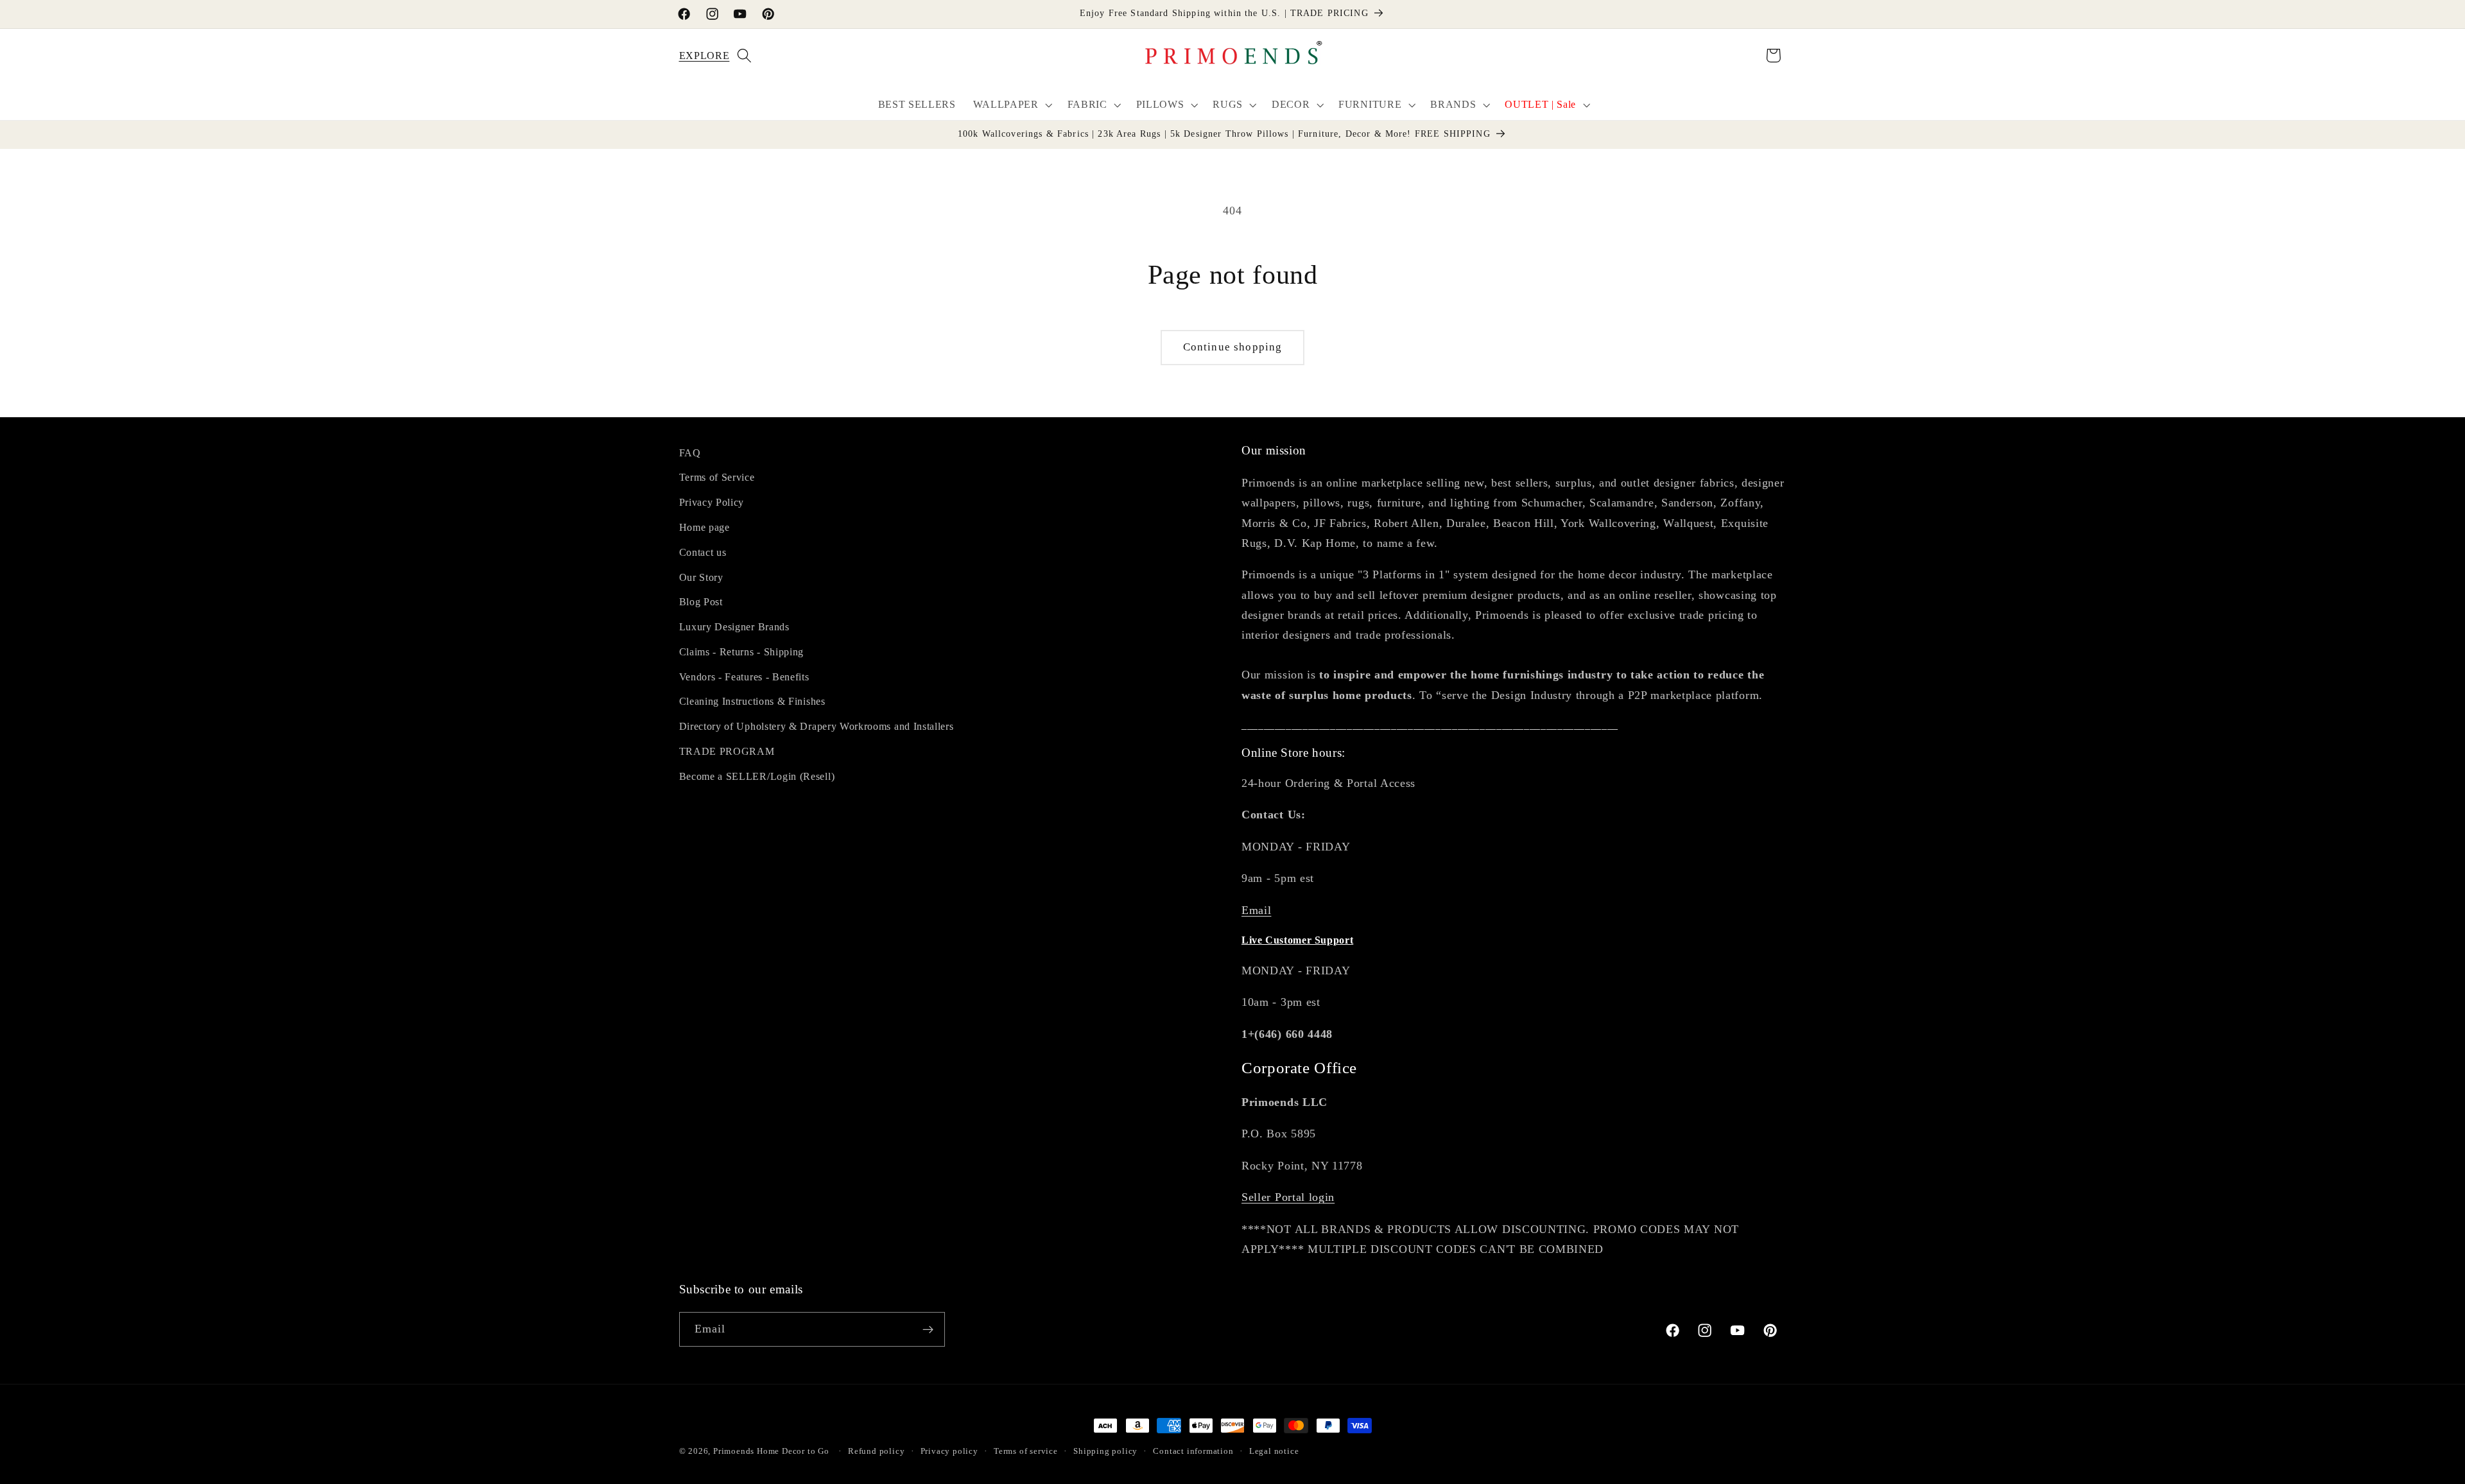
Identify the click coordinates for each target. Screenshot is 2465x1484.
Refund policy (876, 1451)
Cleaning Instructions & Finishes (752, 702)
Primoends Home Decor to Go (771, 1451)
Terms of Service (717, 478)
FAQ (690, 453)
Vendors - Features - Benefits (744, 677)
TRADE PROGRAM (727, 751)
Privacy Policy (712, 502)
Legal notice (1274, 1451)
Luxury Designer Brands (734, 627)
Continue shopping (1233, 347)
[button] (696, 56)
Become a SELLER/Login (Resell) (757, 776)
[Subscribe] (928, 1330)
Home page (705, 527)
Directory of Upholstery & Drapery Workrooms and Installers (817, 726)
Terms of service (1026, 1451)
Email (1256, 910)
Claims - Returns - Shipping (742, 652)
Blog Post (701, 602)
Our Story (701, 577)
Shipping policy (1105, 1451)
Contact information (1193, 1451)
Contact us (703, 552)
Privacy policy (949, 1451)
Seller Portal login (1288, 1197)
